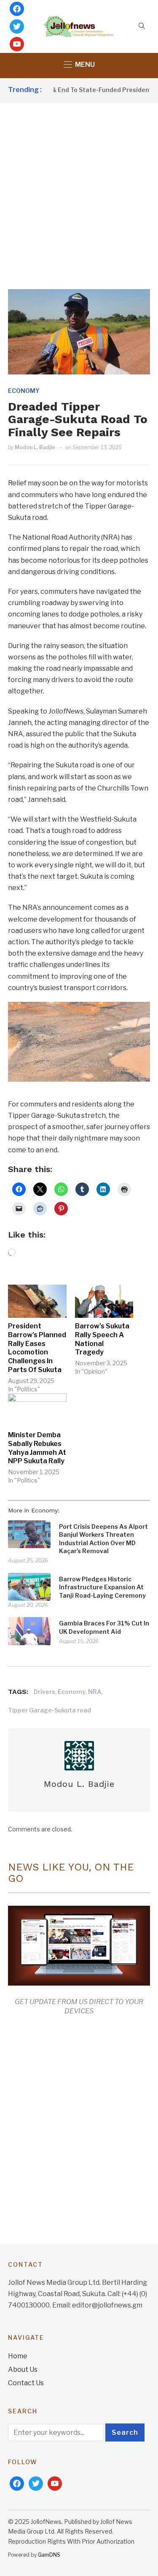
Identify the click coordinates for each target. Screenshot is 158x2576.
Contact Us (26, 2383)
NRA (95, 1692)
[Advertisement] (79, 185)
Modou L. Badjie (35, 447)
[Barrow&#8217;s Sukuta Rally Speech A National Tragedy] (104, 1301)
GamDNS (49, 2555)
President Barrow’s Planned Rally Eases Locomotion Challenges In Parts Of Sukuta (37, 1348)
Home (18, 2356)
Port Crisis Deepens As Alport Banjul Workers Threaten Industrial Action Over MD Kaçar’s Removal (103, 1539)
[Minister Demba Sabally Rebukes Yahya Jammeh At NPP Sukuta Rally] (37, 1410)
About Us (23, 2369)
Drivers (44, 1692)
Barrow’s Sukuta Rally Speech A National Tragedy (102, 1339)
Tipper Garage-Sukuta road (50, 1710)
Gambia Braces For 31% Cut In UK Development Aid (104, 1627)
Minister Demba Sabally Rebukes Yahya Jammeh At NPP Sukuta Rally (37, 1448)
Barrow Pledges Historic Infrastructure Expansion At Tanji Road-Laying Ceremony (102, 1587)
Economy (24, 391)
